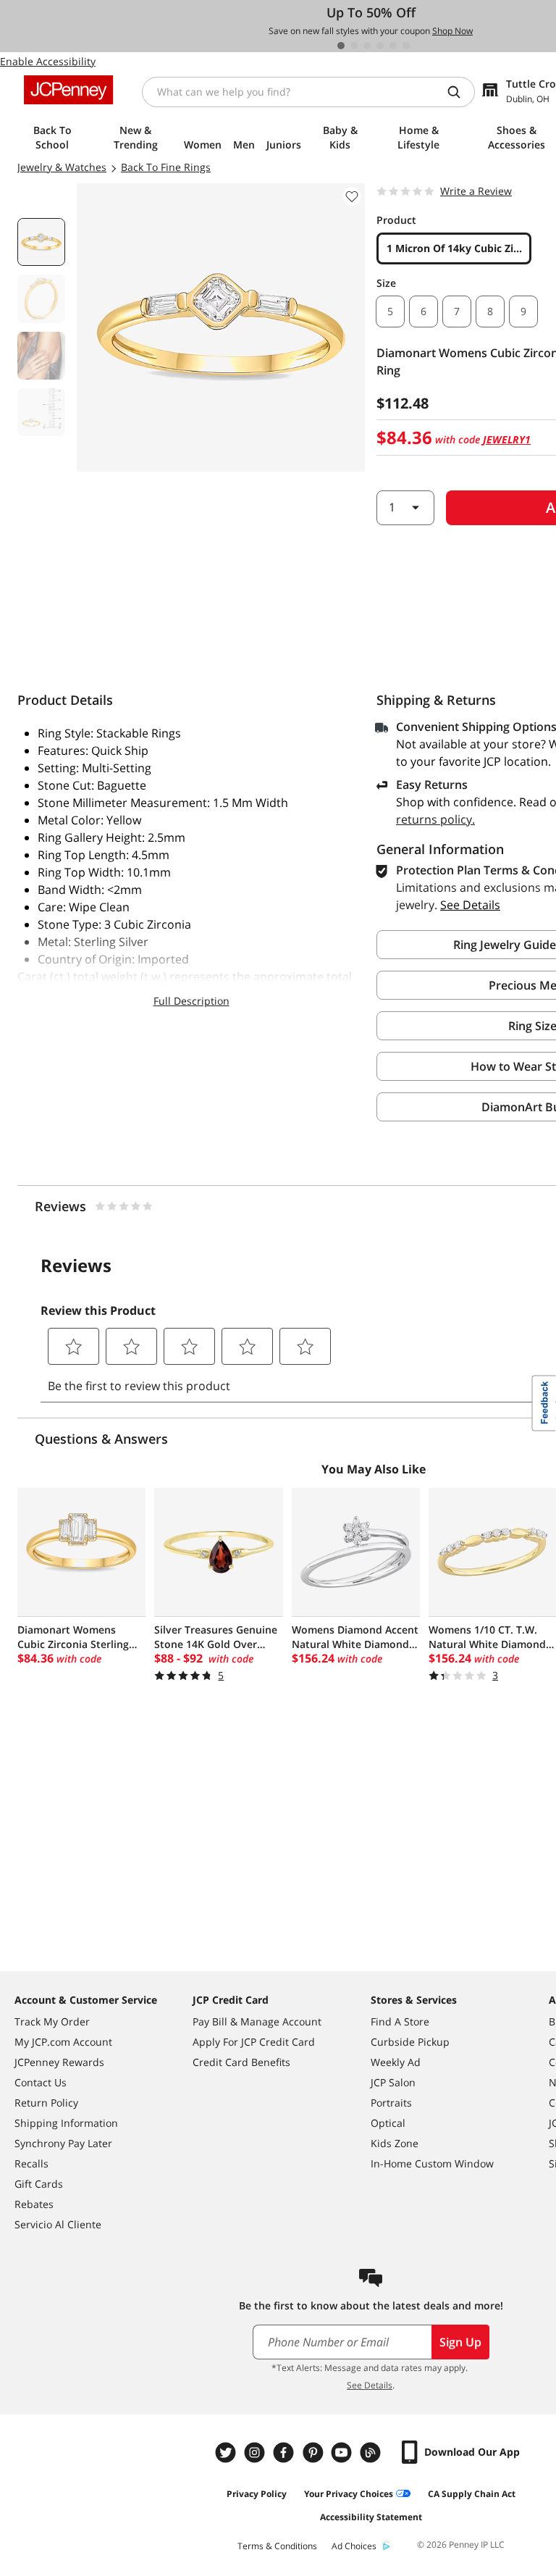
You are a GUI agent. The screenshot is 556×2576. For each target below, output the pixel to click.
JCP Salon (393, 2082)
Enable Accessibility (48, 61)
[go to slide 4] (380, 46)
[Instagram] (256, 2452)
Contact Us (41, 2082)
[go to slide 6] (406, 46)
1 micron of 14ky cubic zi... (454, 248)
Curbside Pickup (410, 2042)
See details (470, 905)
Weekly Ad (396, 2062)
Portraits (391, 2103)
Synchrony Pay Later (63, 2143)
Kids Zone (395, 2143)
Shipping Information (66, 2123)
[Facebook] (285, 2452)
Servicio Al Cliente (58, 2224)
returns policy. (435, 819)
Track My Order (52, 2021)
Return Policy (46, 2103)
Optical (388, 2123)
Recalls (31, 2163)
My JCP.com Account (63, 2042)
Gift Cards (39, 2184)
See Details (370, 2385)
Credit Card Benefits (241, 2062)
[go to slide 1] (341, 46)
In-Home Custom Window (432, 2163)
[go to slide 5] (393, 46)
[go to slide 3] (367, 46)
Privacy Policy (257, 2494)
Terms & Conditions (277, 2546)
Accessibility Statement (371, 2517)
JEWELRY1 (507, 439)
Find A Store (400, 2021)
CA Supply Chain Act (472, 2494)
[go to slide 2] (354, 46)
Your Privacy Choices (349, 2494)
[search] (460, 92)
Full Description (191, 1001)
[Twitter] (227, 2452)
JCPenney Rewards (59, 2062)
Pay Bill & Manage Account (257, 2021)
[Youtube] (343, 2452)
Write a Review (476, 191)
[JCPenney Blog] (372, 2452)
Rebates (34, 2204)
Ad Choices (354, 2546)
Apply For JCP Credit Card (254, 2042)
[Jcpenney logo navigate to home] (68, 90)
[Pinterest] (314, 2452)
